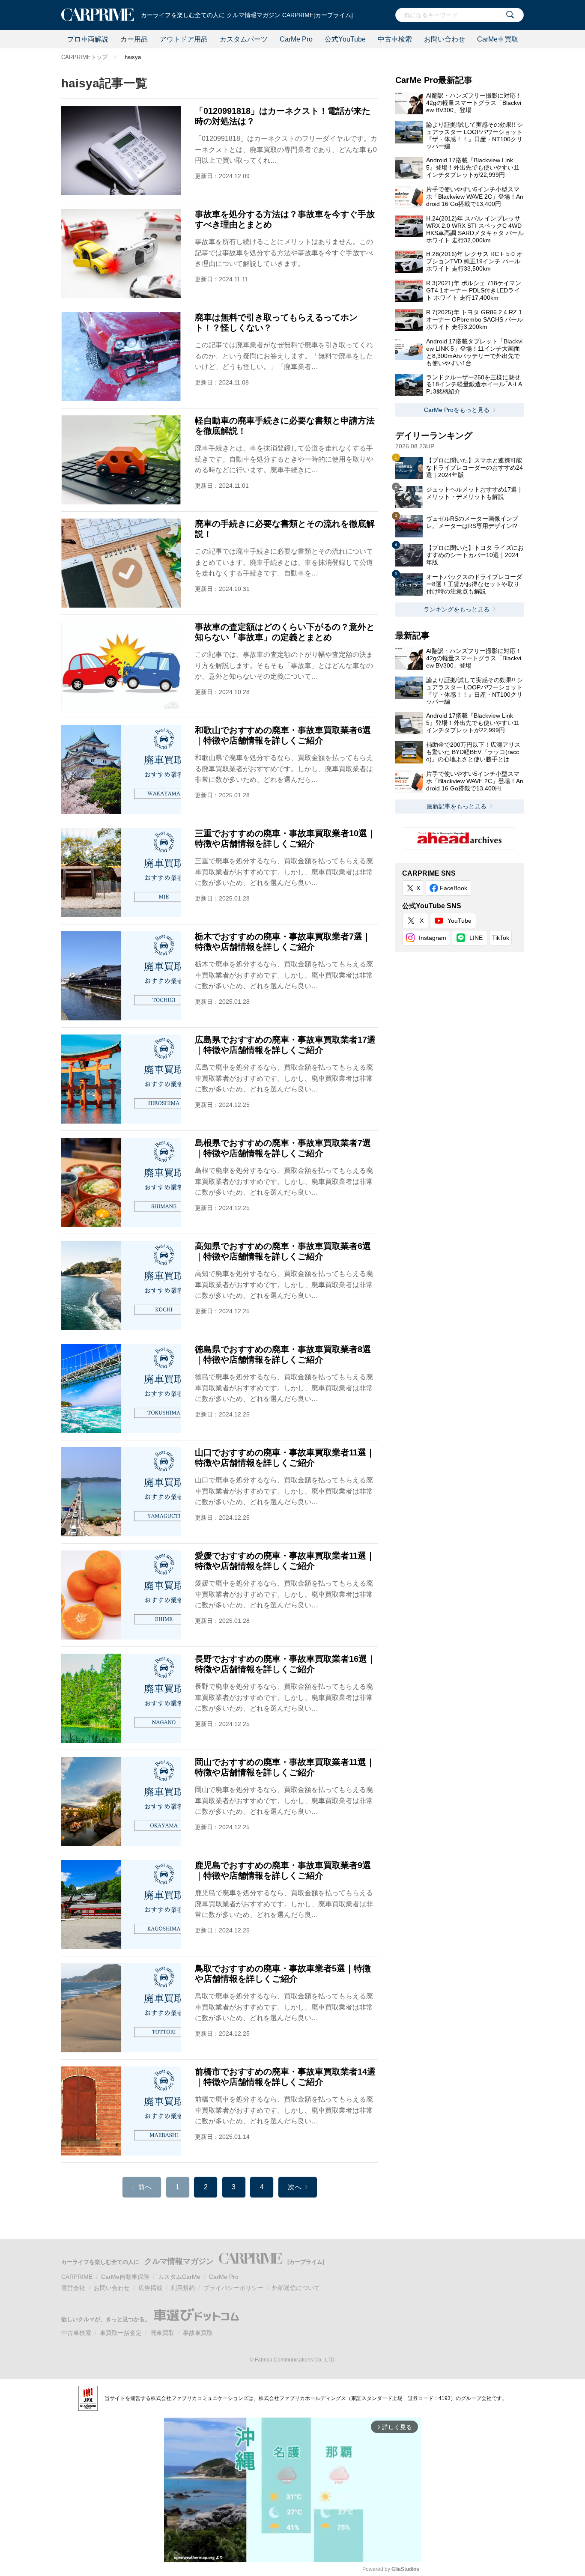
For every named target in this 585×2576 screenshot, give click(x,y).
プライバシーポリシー (233, 2288)
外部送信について (296, 2288)
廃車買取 (162, 2333)
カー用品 (134, 39)
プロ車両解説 (88, 39)
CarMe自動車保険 (125, 2277)
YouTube (460, 921)
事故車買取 (198, 2333)
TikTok (501, 938)
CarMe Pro (296, 39)
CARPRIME (77, 2277)
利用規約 (183, 2288)
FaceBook (454, 888)
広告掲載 (150, 2288)
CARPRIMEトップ (84, 57)
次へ (295, 2187)
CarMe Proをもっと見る (457, 410)
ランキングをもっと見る (457, 609)
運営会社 (73, 2288)
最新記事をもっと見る (457, 806)
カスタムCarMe (179, 2277)
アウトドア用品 (184, 39)
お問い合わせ (445, 39)
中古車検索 (395, 39)
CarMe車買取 (498, 39)
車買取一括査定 (121, 2333)
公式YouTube (345, 39)
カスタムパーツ (244, 39)
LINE (476, 938)
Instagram (433, 938)
